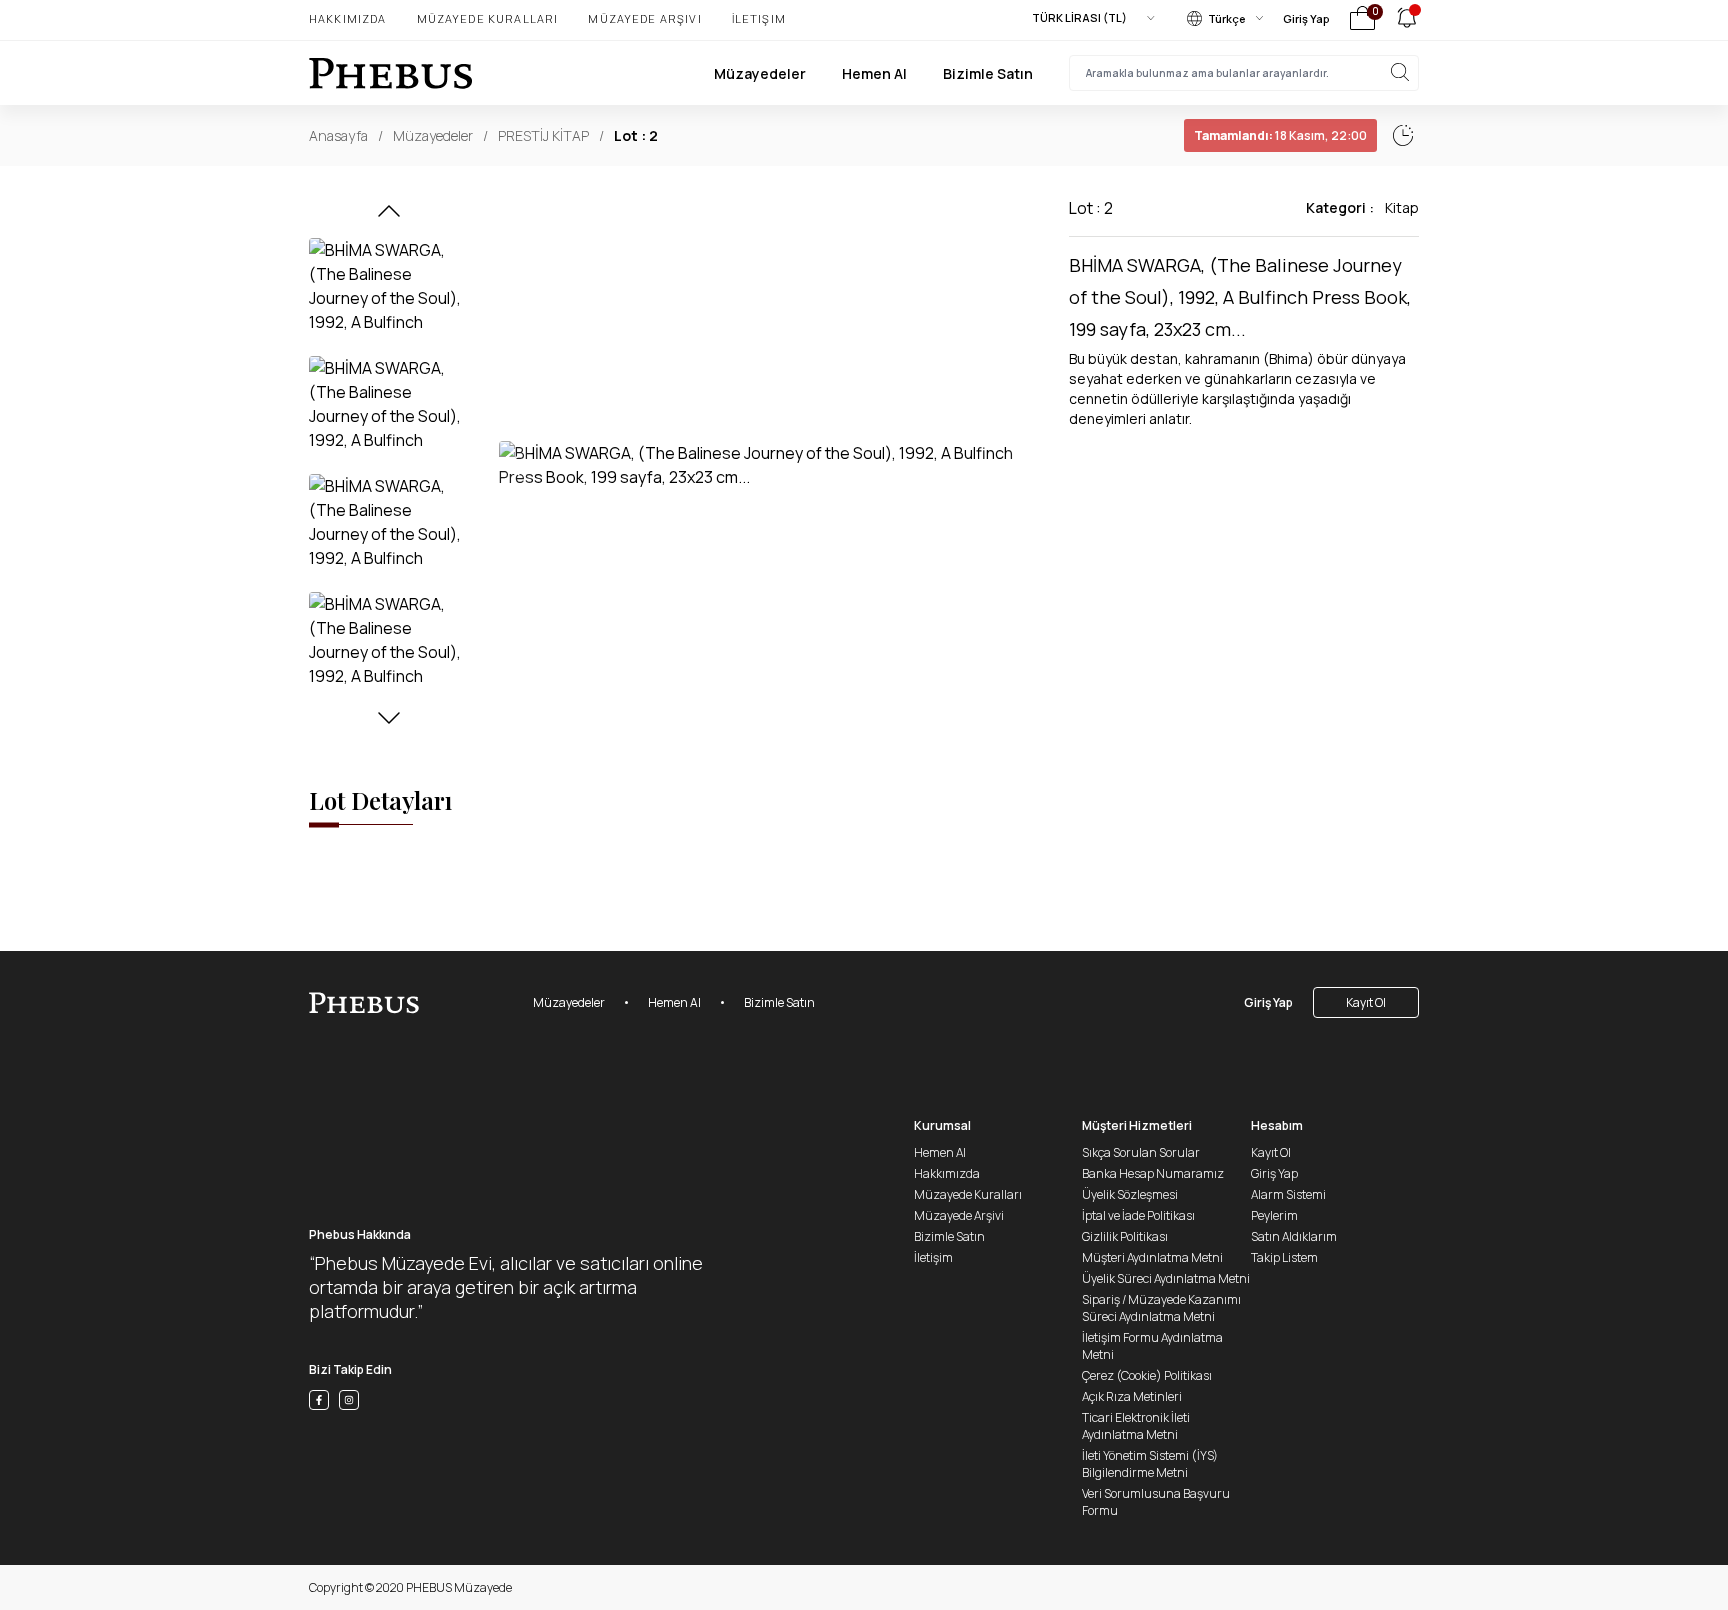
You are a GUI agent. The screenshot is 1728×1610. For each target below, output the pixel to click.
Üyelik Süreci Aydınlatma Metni (1166, 1278)
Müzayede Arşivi (644, 18)
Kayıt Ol (1366, 1002)
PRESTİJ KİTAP (543, 135)
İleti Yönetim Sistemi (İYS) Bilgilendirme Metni (1150, 1464)
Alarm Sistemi (1288, 1194)
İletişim (759, 18)
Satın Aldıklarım (1294, 1236)
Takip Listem (1284, 1257)
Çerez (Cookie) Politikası (1147, 1375)
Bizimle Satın (988, 73)
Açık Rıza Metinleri (1132, 1396)
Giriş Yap (1306, 18)
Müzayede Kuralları (488, 18)
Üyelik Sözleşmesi (1130, 1194)
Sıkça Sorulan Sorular (1141, 1152)
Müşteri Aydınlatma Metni (1152, 1257)
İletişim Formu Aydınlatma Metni (1152, 1346)
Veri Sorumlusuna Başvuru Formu (1156, 1502)
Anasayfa (338, 135)
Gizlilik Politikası (1125, 1236)
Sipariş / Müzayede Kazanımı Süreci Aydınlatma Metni (1161, 1308)
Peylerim (1274, 1215)
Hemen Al (874, 73)
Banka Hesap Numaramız (1153, 1173)
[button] (389, 217)
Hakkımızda (348, 18)
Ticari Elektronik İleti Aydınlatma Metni (1136, 1426)
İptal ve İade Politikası (1138, 1215)
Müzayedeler (760, 73)
